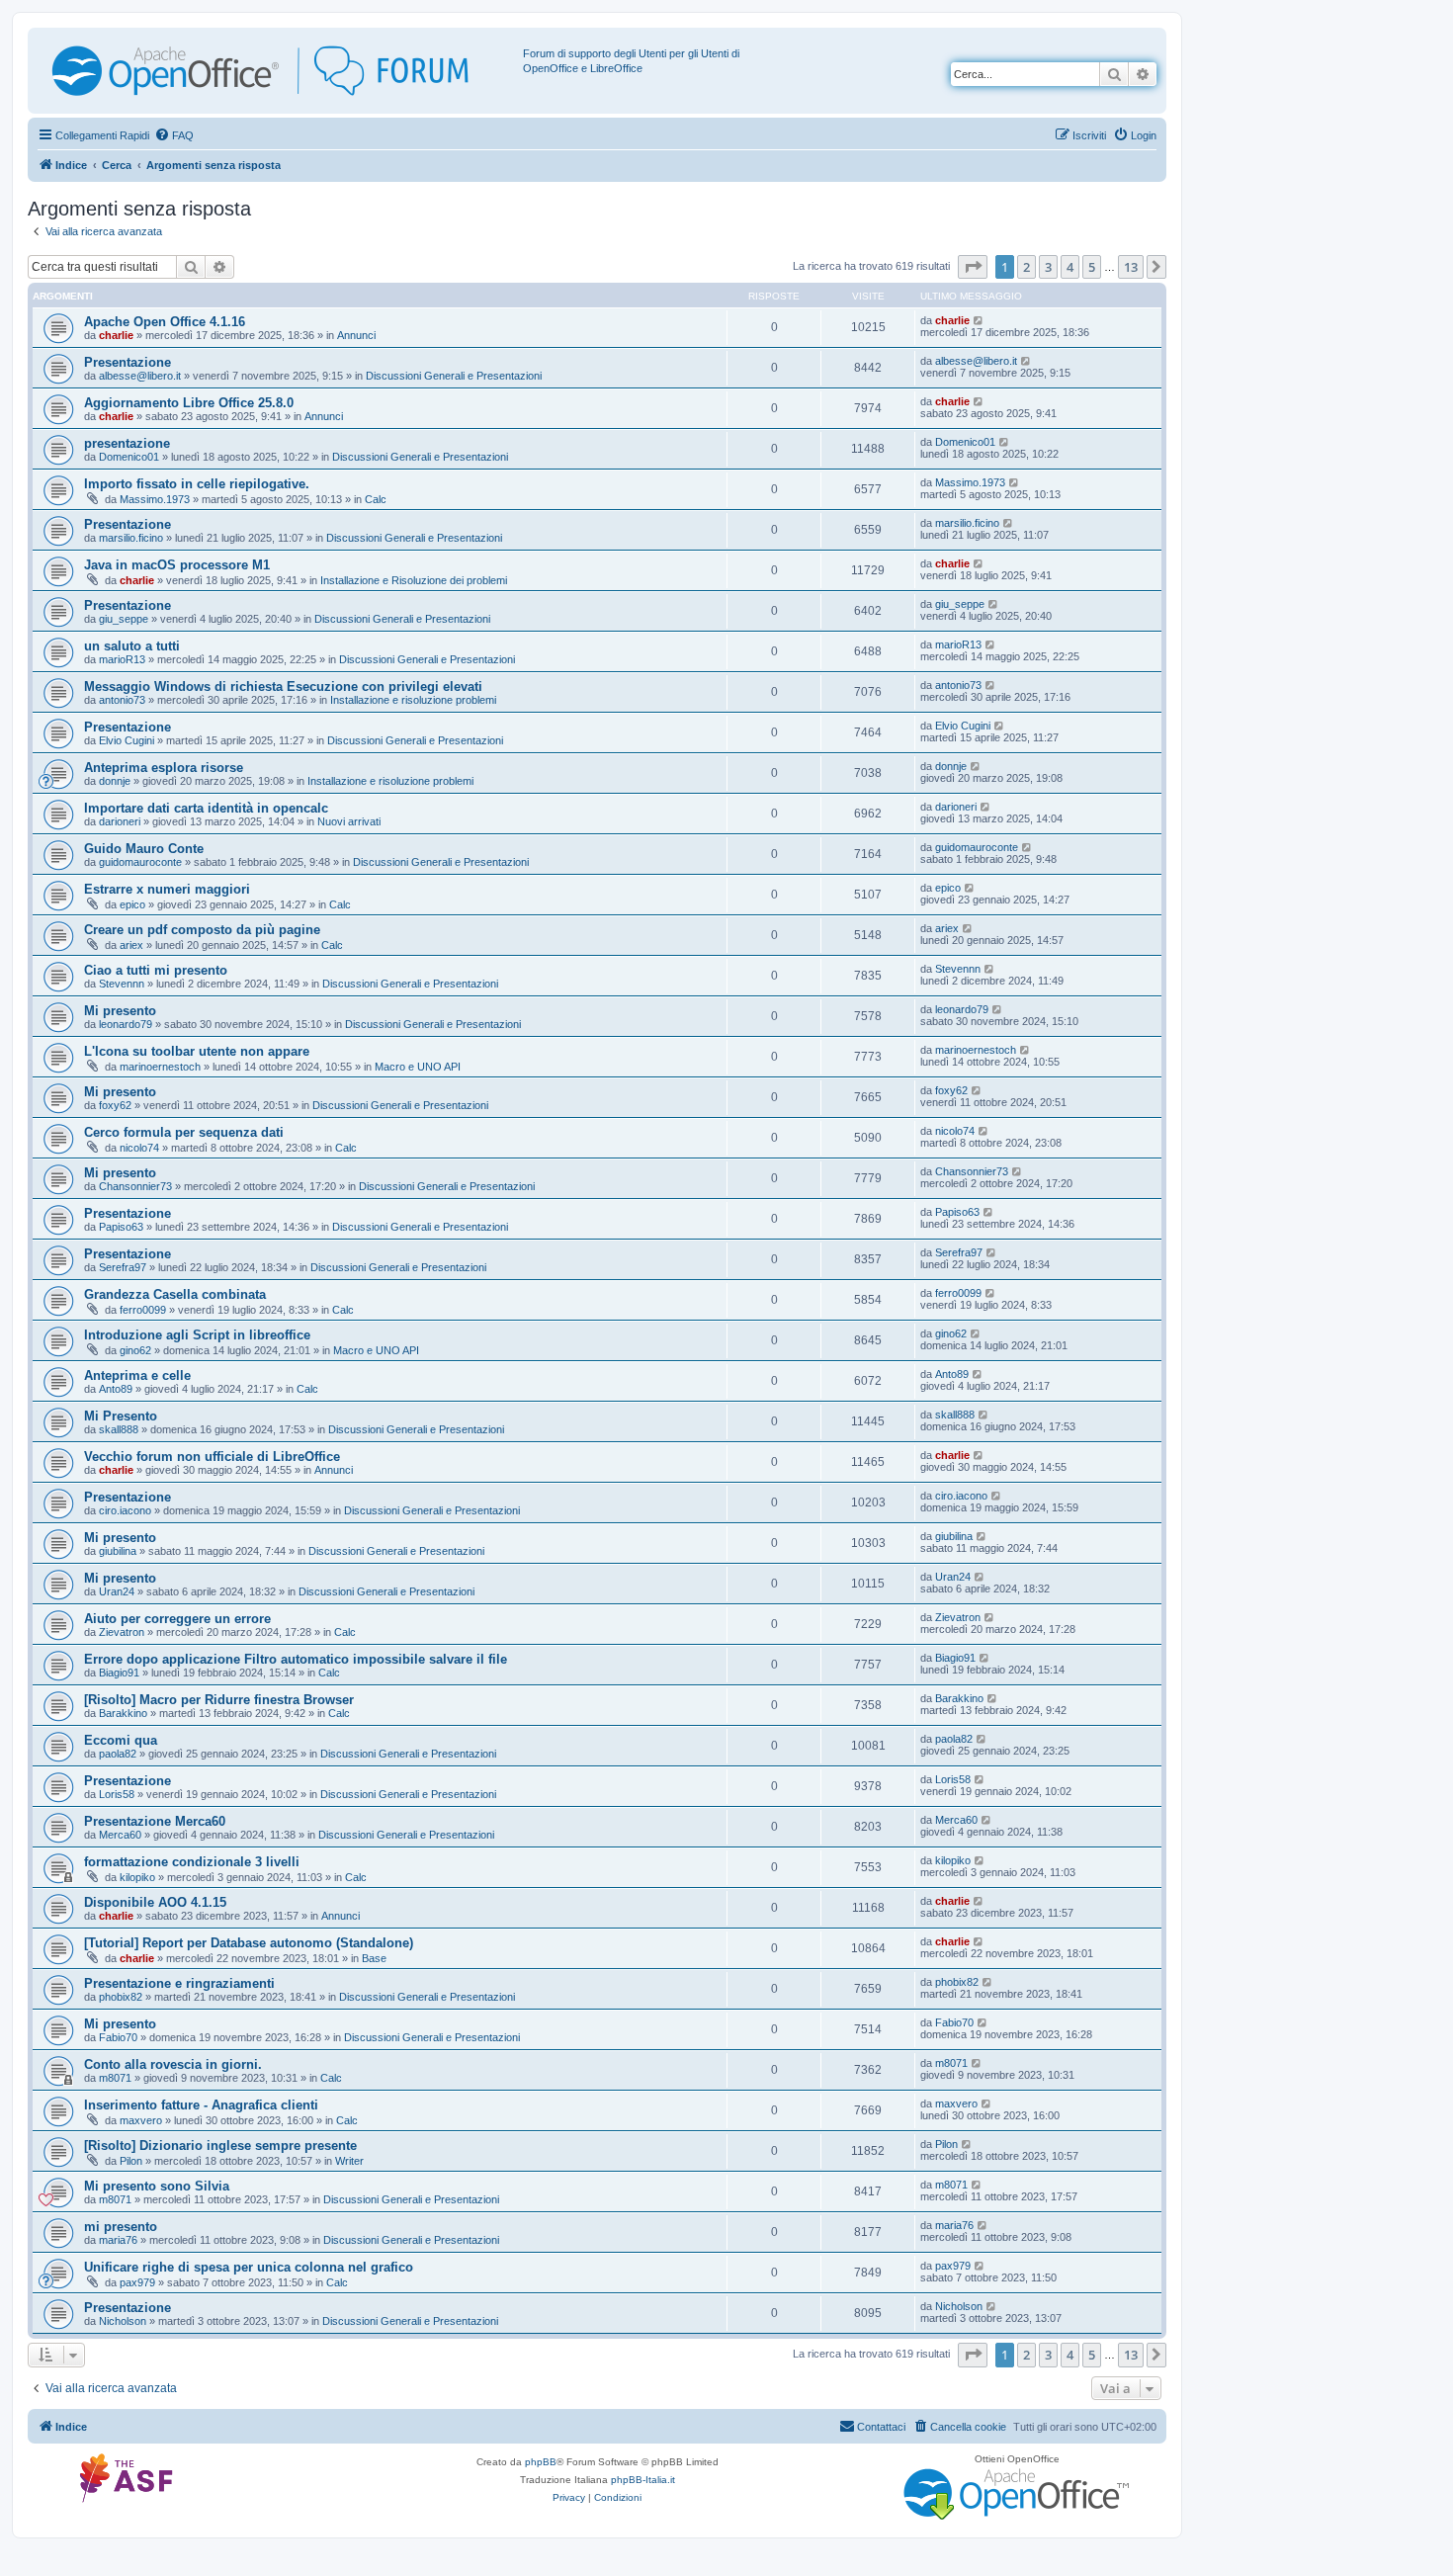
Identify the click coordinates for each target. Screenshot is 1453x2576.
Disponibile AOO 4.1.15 (155, 1902)
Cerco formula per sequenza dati (184, 1132)
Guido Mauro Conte (144, 849)
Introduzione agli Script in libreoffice (197, 1335)
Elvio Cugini (127, 740)
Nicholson (123, 2321)
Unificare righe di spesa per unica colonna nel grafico (249, 2267)
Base (374, 1958)
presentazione (127, 443)
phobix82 (121, 1997)
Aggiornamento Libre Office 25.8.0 (189, 403)
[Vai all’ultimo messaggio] (979, 320)
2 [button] (1026, 267)
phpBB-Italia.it (643, 2480)
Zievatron (122, 1632)
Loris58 (117, 1794)
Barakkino (123, 1713)
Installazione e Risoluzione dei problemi (414, 580)
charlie (116, 335)
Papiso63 (121, 1227)
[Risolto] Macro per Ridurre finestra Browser (219, 1700)
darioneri (120, 821)
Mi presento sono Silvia (157, 2186)
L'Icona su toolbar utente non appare (197, 1051)
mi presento (121, 2227)
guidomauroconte (140, 862)
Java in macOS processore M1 (177, 565)
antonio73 (122, 700)
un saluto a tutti (132, 646)
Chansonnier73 (135, 1186)
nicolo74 (139, 1148)
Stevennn (122, 984)
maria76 (118, 2240)
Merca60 (120, 1835)
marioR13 (122, 659)
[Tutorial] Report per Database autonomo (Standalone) (249, 1943)
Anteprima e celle (137, 1375)
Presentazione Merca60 (155, 1821)
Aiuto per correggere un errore (177, 1619)
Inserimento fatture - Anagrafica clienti (201, 2105)
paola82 (118, 1754)
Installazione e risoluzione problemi (413, 700)
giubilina (118, 1551)
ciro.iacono (125, 1510)
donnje (115, 781)
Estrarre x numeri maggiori (167, 889)
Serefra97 (123, 1267)
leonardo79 (126, 1024)
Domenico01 (129, 457)
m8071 (115, 2078)
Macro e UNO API (418, 1067)
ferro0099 (143, 1310)
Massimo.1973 (155, 499)
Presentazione (128, 362)
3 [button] (1048, 267)
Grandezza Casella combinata (175, 1294)
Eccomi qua (121, 1740)
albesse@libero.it (140, 376)
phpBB (541, 2462)
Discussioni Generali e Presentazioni (454, 376)
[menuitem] (174, 135)
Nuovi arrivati (349, 821)
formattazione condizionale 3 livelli (192, 1862)
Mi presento (120, 1011)
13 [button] (1131, 267)
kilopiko (137, 1877)
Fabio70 (118, 2037)
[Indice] (278, 71)
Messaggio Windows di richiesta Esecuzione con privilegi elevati (283, 687)
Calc (376, 499)
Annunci (356, 335)
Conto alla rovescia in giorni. (173, 2064)
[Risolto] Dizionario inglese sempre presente (220, 2146)
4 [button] (1070, 267)
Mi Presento (121, 1416)
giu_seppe (124, 619)
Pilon (131, 2161)
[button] (973, 267)
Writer (349, 2161)
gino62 (135, 1350)
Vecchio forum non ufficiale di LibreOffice (212, 1457)
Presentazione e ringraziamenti (179, 1983)
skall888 (119, 1429)
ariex (131, 945)
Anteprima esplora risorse (164, 768)
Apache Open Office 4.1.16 (165, 322)
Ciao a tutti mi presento (156, 970)
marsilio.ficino (131, 538)
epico (132, 904)
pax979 (137, 2282)
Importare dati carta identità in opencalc (206, 808)
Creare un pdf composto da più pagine (202, 930)
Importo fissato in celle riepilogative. (197, 484)
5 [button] (1092, 267)
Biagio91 (119, 1673)
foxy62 (115, 1105)
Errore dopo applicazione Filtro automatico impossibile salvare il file (296, 1659)
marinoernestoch (160, 1067)
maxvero (141, 2120)
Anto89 (116, 1389)
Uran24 (117, 1591)
